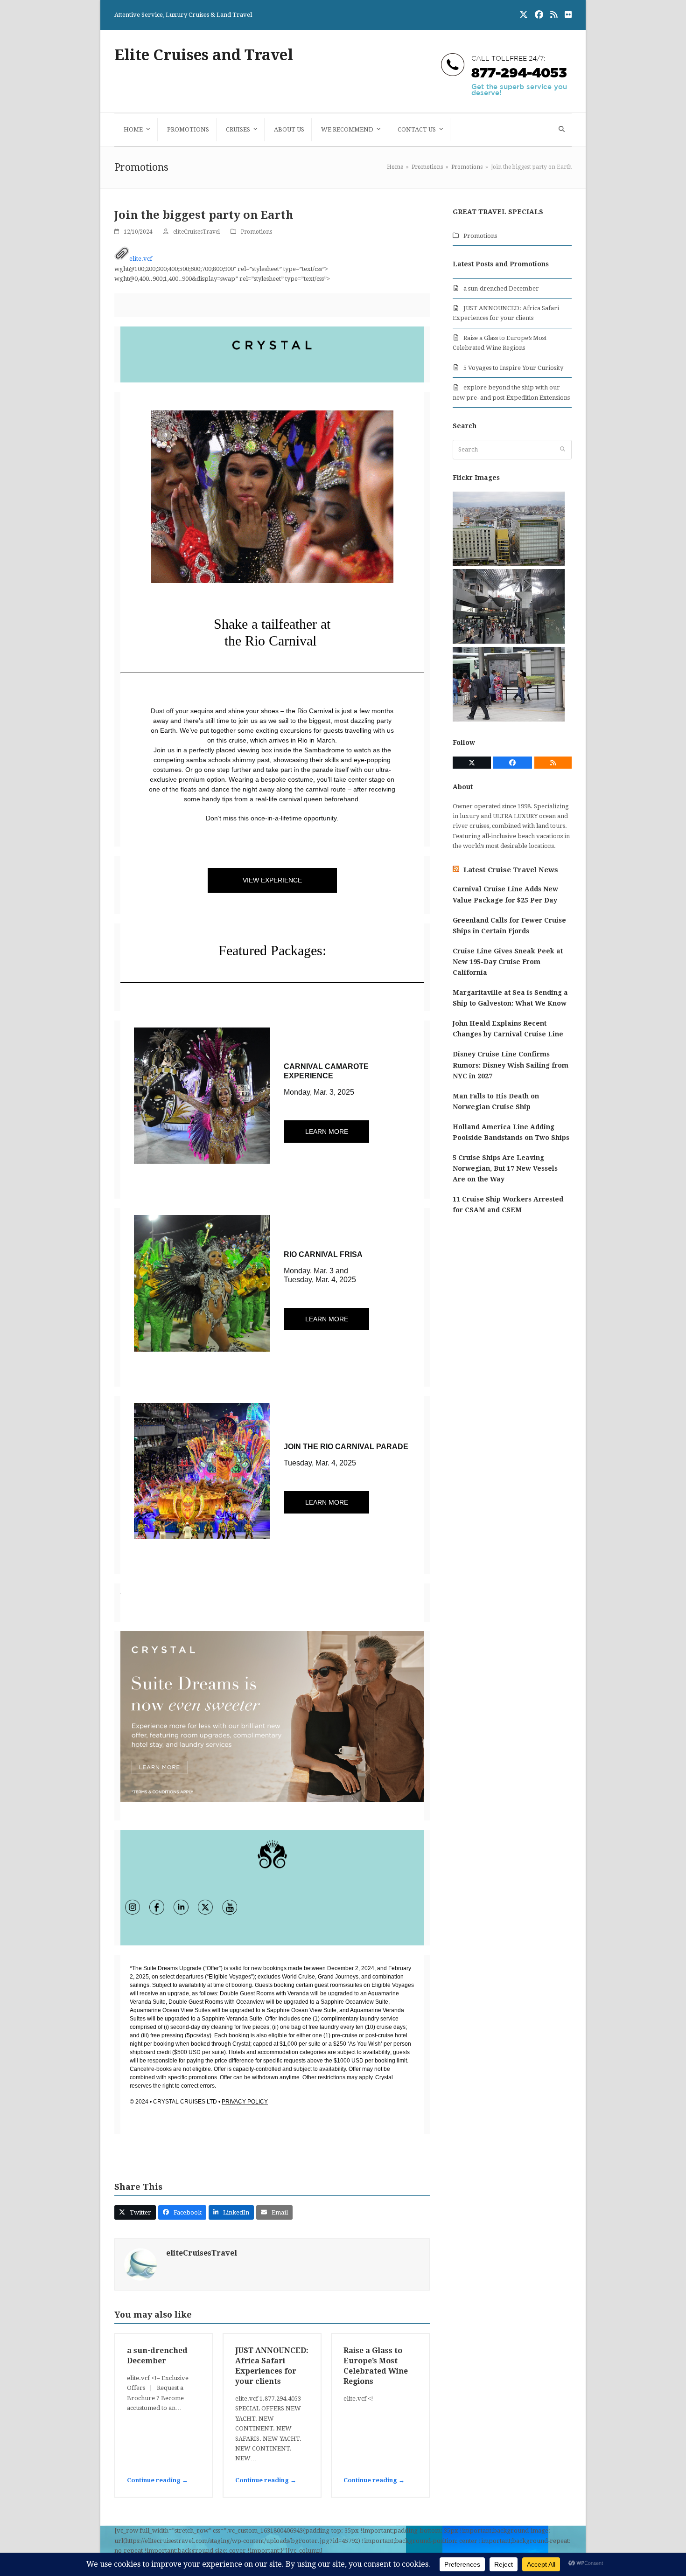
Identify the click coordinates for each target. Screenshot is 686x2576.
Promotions (256, 232)
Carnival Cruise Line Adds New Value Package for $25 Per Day (505, 894)
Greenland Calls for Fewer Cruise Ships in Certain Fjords (509, 926)
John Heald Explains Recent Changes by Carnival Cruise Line (508, 1029)
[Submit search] (563, 450)
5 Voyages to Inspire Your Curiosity (513, 368)
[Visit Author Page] (140, 2264)
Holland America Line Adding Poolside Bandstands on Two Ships (511, 1132)
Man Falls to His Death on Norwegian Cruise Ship (496, 1101)
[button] (560, 130)
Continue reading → (157, 2480)
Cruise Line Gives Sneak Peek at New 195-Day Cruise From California (508, 962)
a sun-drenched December (501, 288)
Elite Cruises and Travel (204, 55)
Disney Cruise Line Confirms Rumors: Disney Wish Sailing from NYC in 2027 (511, 1065)
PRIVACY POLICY (245, 2102)
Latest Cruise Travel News (511, 870)
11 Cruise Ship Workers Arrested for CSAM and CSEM (508, 1205)
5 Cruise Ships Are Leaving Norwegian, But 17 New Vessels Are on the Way (505, 1168)
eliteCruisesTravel (196, 232)
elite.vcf (141, 259)
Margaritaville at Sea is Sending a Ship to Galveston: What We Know (510, 998)
